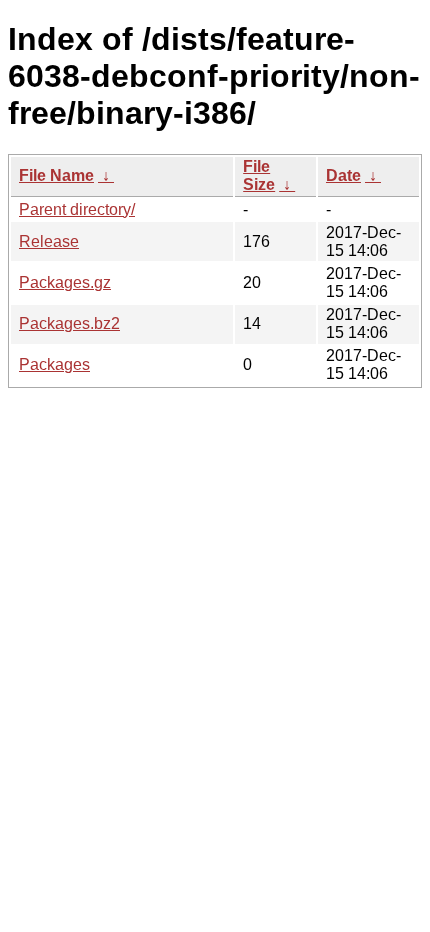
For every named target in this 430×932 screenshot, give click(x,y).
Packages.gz (65, 282)
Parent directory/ (77, 209)
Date (343, 175)
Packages (54, 364)
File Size (259, 175)
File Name (56, 175)
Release (49, 241)
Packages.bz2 (69, 323)
